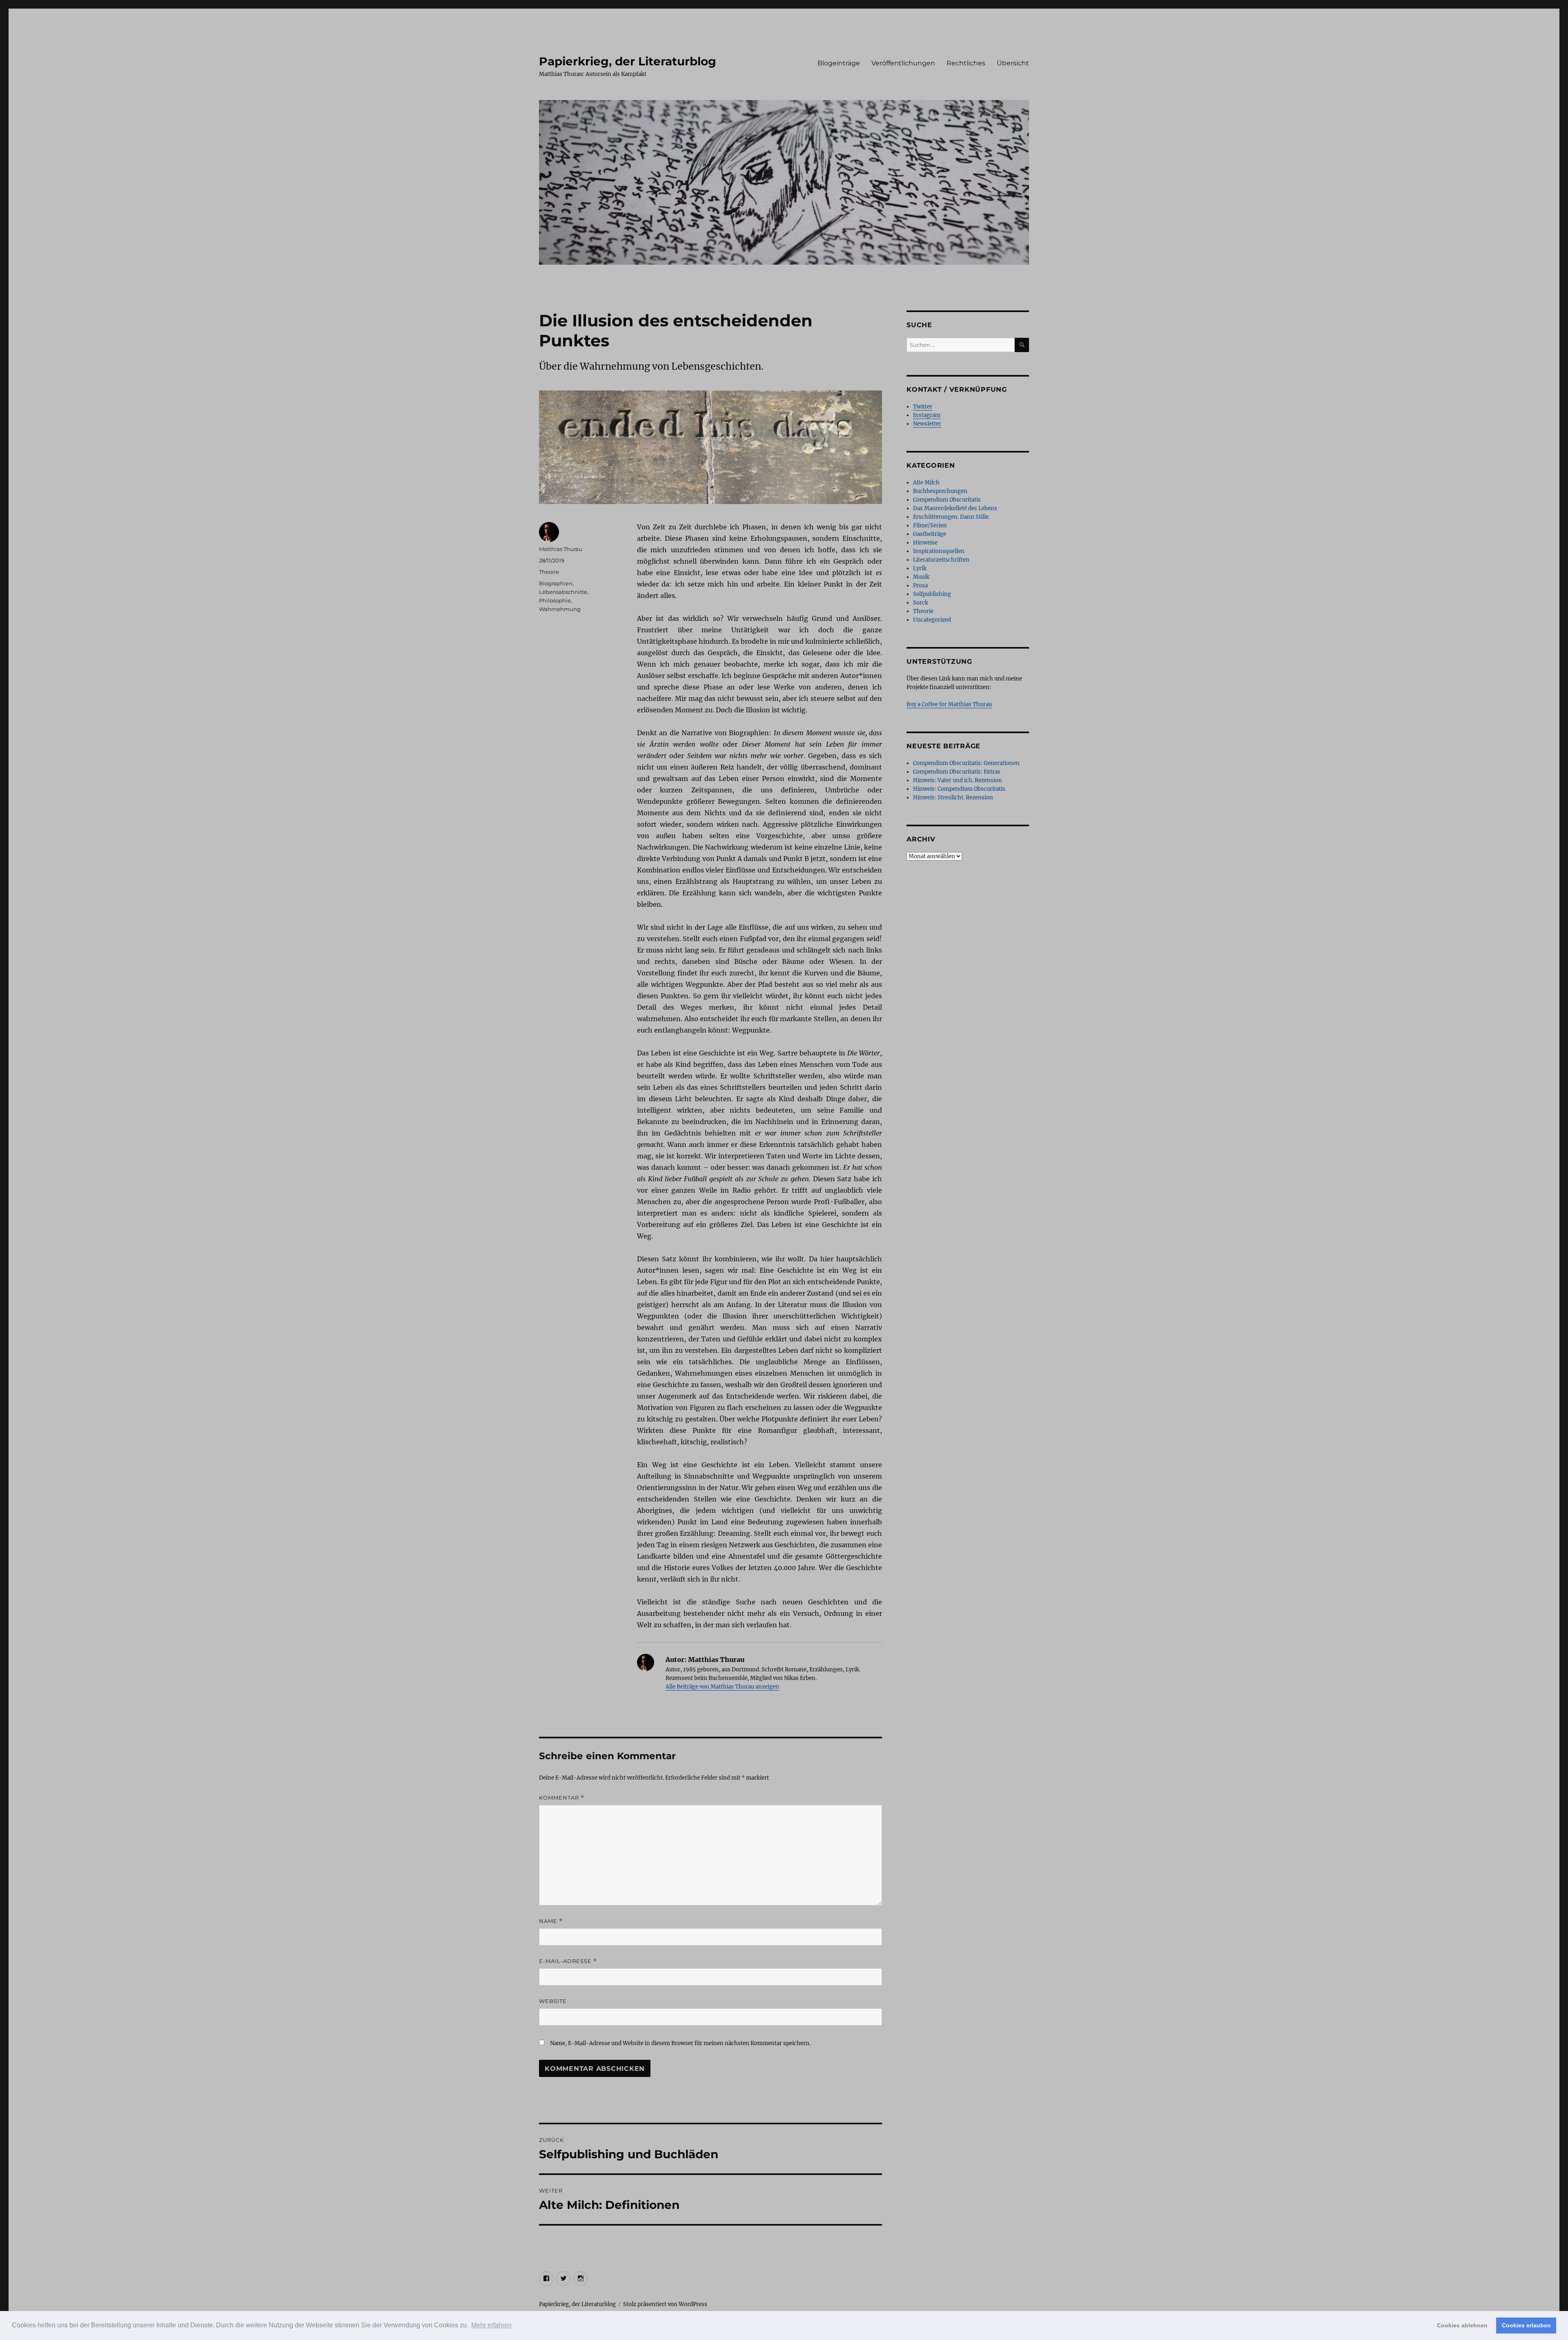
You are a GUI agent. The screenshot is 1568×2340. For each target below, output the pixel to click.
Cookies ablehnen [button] (1462, 2325)
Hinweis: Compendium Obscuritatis (959, 789)
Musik (921, 577)
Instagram (927, 415)
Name (551, 1921)
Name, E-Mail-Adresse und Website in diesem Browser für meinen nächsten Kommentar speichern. (680, 2043)
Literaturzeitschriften (941, 560)
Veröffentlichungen (903, 63)
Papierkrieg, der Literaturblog (628, 61)
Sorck (921, 603)
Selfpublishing (932, 594)
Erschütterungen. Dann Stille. (951, 517)
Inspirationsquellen (939, 551)
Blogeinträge (839, 63)
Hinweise (925, 543)
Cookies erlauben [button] (1526, 2325)
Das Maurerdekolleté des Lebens (955, 508)
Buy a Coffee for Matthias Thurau (949, 704)
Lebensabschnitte (563, 592)
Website (553, 2001)
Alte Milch (926, 483)
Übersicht (1013, 63)
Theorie (549, 572)
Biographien (556, 583)
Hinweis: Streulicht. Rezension (953, 797)
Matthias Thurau (561, 549)
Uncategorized (932, 620)
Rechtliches (966, 63)
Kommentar (562, 1798)
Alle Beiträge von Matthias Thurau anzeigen (722, 1687)
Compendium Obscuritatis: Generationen (966, 763)
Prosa (920, 586)
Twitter (923, 407)
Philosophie (555, 600)
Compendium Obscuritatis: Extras (957, 772)
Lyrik (920, 568)
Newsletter (927, 424)
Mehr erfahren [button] (491, 2325)
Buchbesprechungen (940, 491)
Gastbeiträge (930, 534)
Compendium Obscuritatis (947, 500)
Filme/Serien (930, 525)
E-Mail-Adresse (568, 1961)
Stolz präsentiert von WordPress (665, 2304)
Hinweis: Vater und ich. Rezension (958, 780)
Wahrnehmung (560, 609)
